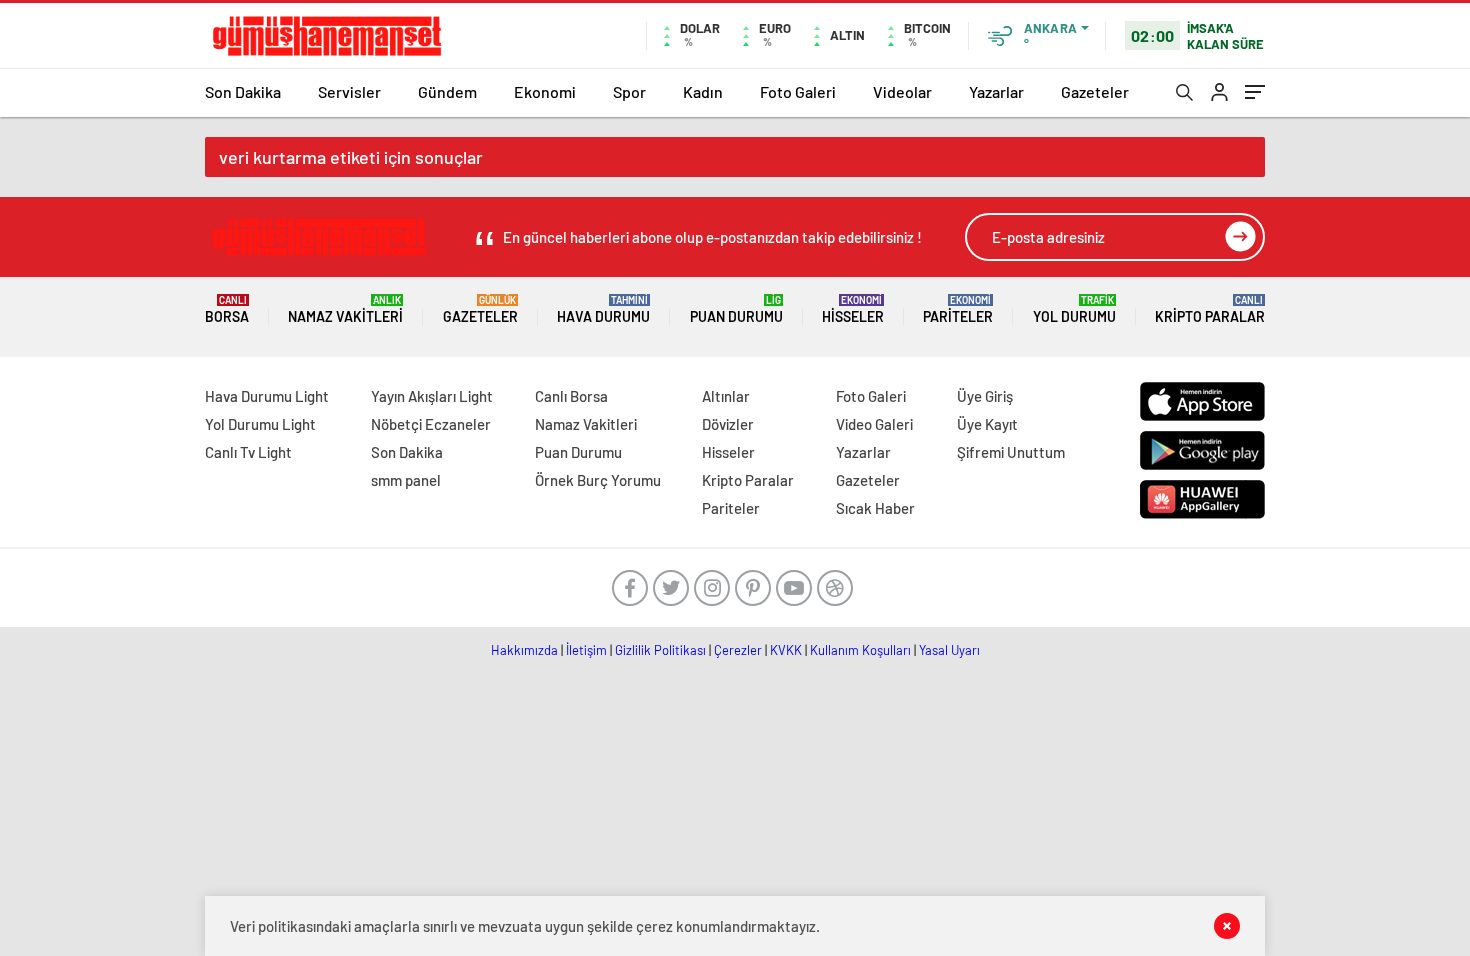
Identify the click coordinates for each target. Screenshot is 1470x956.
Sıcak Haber (875, 508)
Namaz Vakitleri (345, 309)
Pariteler (958, 309)
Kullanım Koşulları (860, 650)
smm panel (406, 480)
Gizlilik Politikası (660, 650)
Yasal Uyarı (949, 650)
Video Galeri (874, 424)
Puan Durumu (736, 309)
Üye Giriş (985, 396)
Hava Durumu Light (267, 396)
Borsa (227, 309)
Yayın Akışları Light (432, 396)
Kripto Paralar (1210, 309)
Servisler (349, 91)
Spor (629, 91)
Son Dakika (243, 91)
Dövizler (728, 424)
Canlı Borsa (571, 396)
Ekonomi (545, 91)
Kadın (703, 91)
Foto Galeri (798, 91)
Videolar (902, 91)
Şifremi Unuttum (1011, 452)
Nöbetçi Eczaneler (431, 424)
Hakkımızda (524, 650)
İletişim (586, 650)
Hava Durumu (603, 309)
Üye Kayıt (987, 424)
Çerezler (738, 650)
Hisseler (853, 309)
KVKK (786, 650)
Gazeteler (1095, 91)
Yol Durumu (1074, 309)
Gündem (447, 91)
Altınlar (726, 396)
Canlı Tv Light (248, 452)
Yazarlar (996, 91)
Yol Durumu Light (260, 424)
